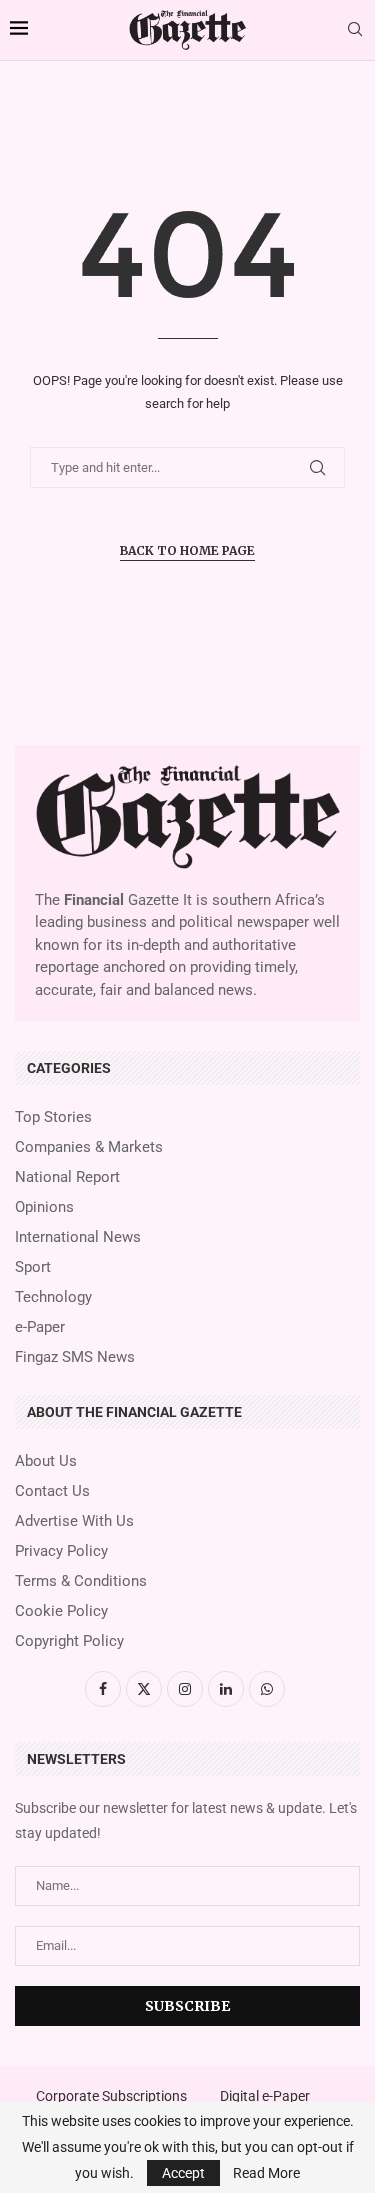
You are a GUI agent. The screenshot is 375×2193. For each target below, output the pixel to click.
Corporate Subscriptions (111, 2096)
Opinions (44, 1207)
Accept (183, 2173)
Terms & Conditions (81, 1581)
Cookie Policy (61, 1611)
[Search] (355, 30)
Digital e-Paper (265, 2096)
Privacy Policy (61, 1551)
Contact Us (52, 1491)
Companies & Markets (89, 1147)
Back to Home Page (187, 550)
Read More (266, 2173)
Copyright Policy (69, 1641)
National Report (67, 1177)
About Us (46, 1461)
